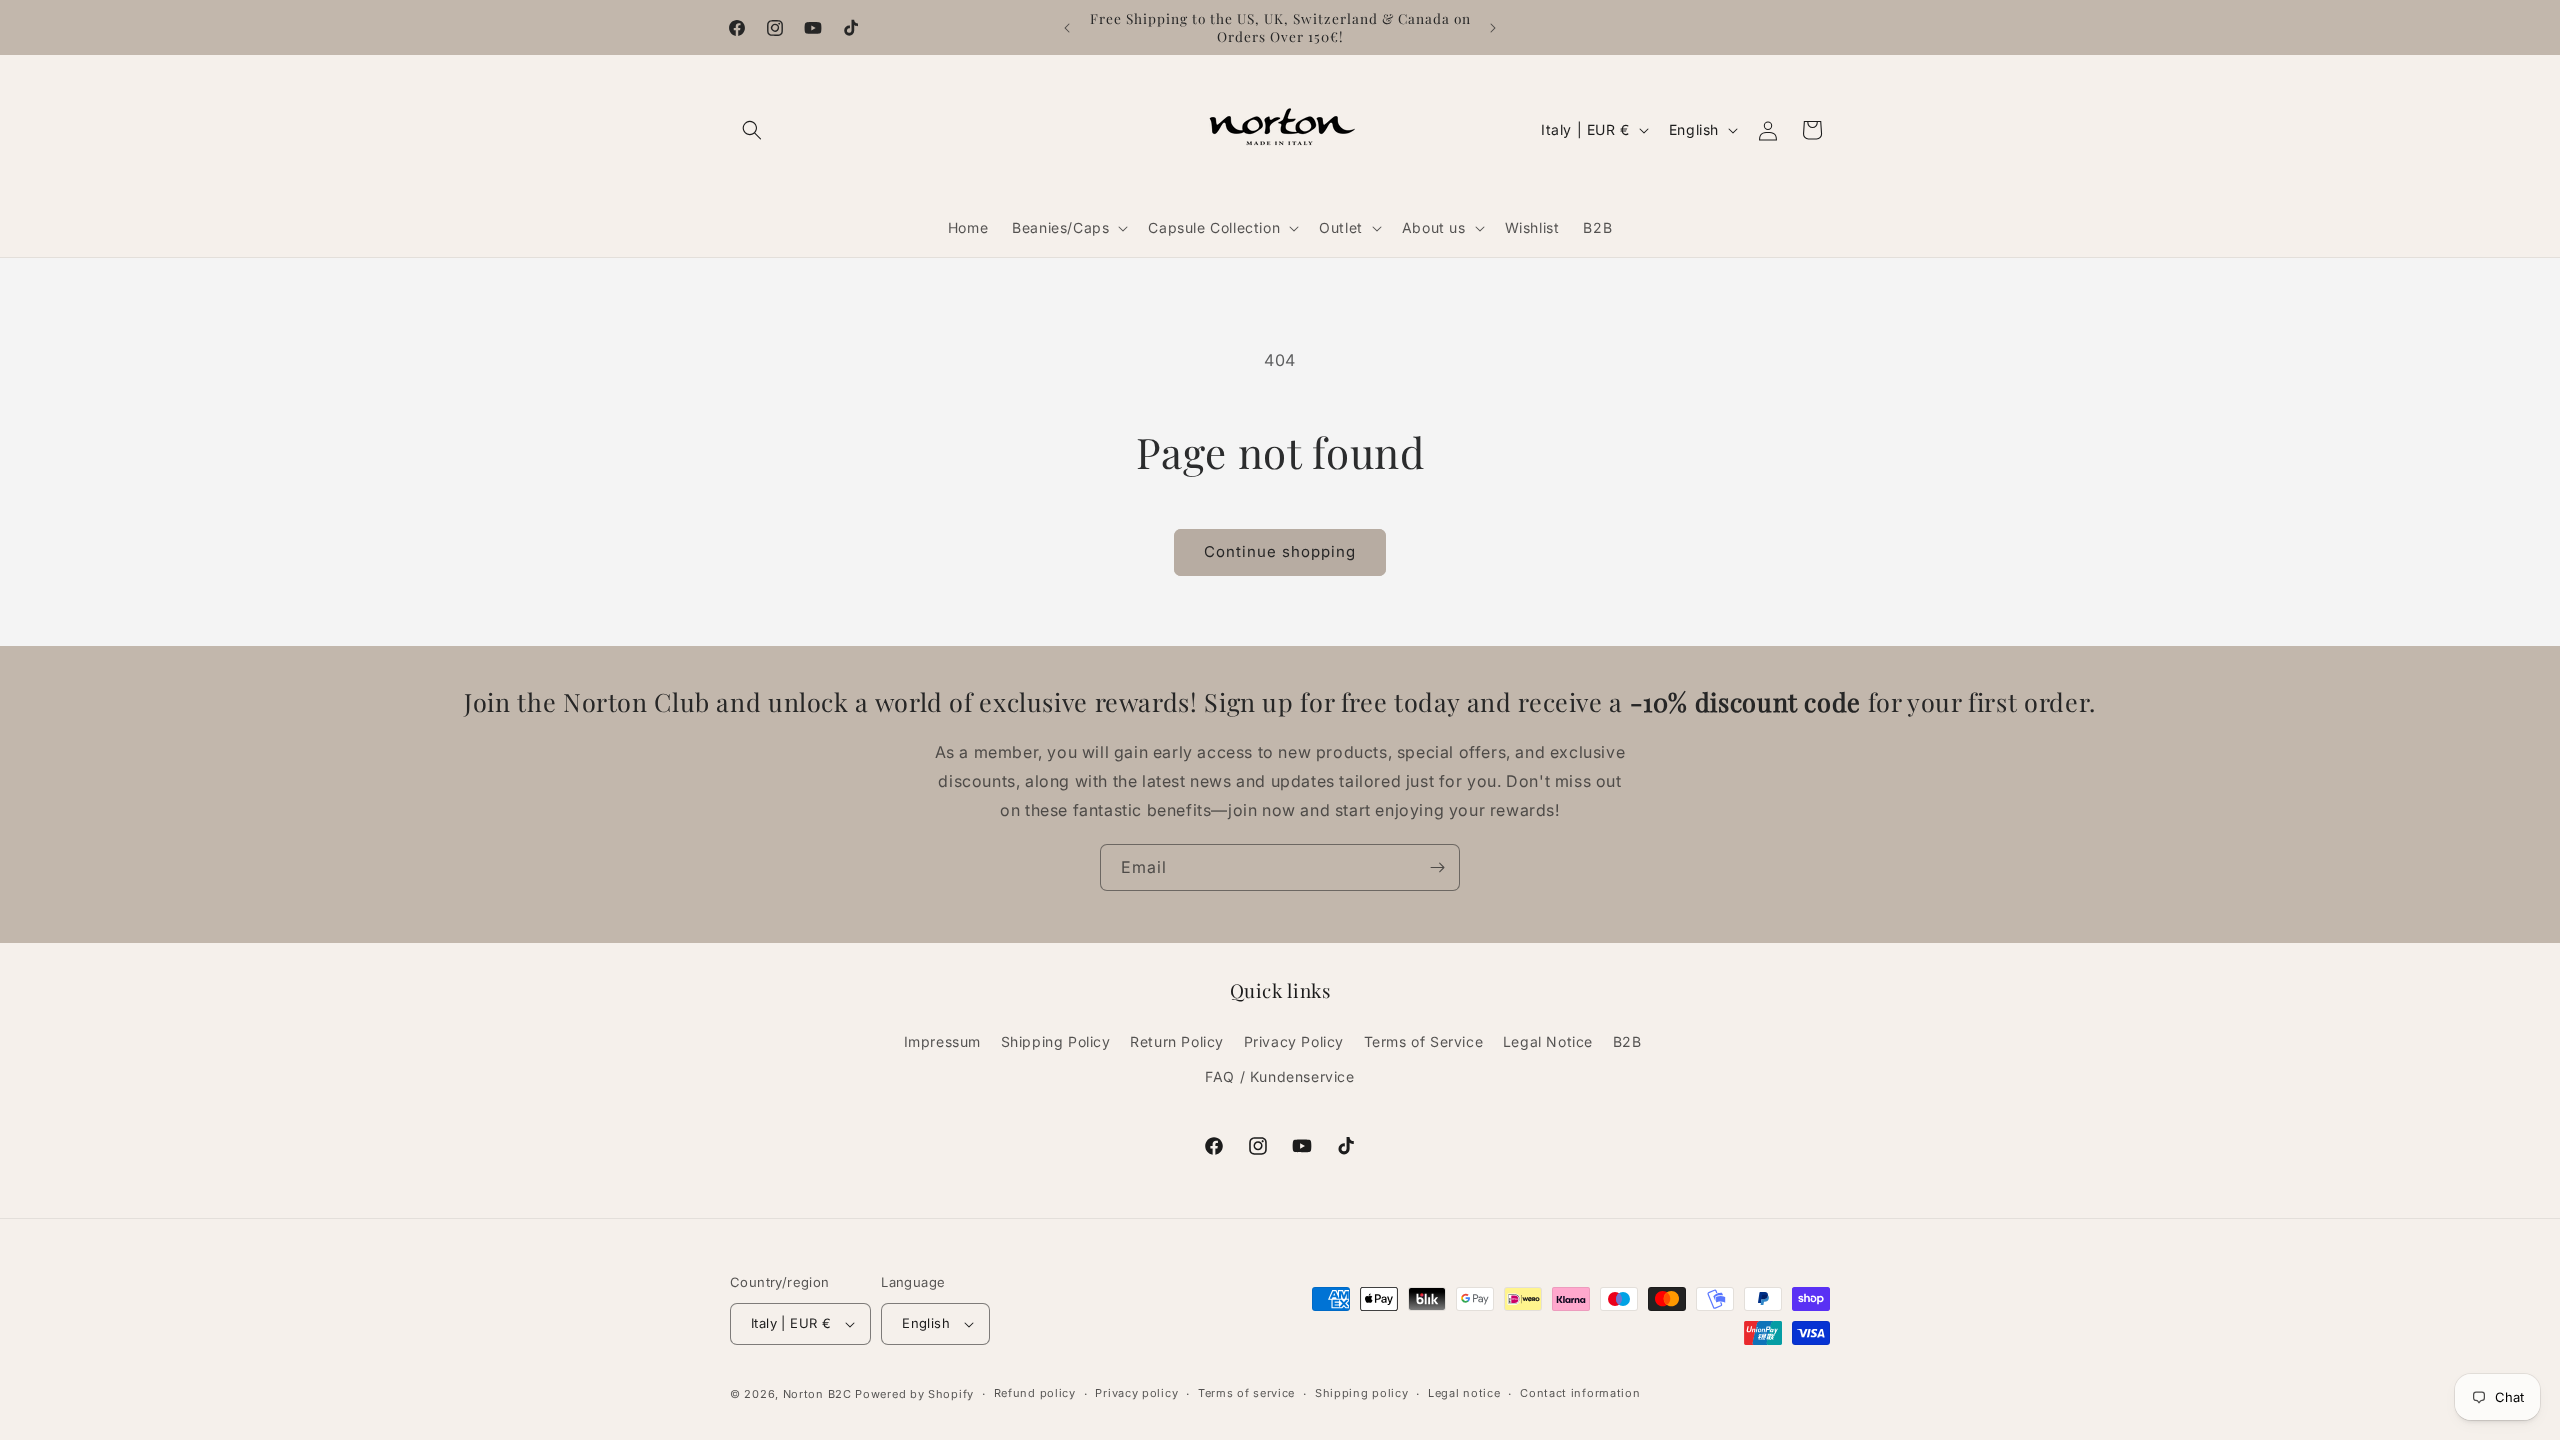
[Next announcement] (1493, 28)
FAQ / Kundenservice (1279, 1076)
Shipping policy (1362, 1393)
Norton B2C (817, 1394)
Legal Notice (1548, 1041)
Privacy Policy (1294, 1041)
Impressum (942, 1041)
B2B (1627, 1041)
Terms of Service (1424, 1041)
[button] (752, 130)
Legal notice (1464, 1393)
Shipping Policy (1056, 1041)
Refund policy (1035, 1393)
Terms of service (1246, 1393)
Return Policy (1177, 1041)
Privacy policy (1136, 1393)
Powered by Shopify (914, 1394)
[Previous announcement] (1067, 28)
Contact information (1580, 1393)
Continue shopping (1280, 551)
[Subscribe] (1437, 867)
